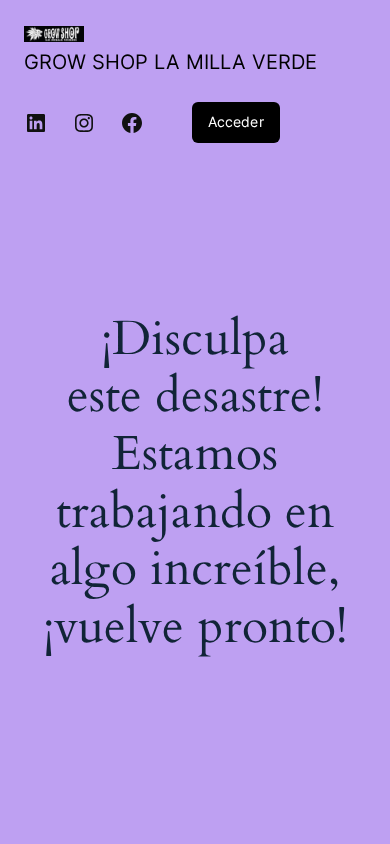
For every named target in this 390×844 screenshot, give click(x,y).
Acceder (236, 121)
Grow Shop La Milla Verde (170, 62)
